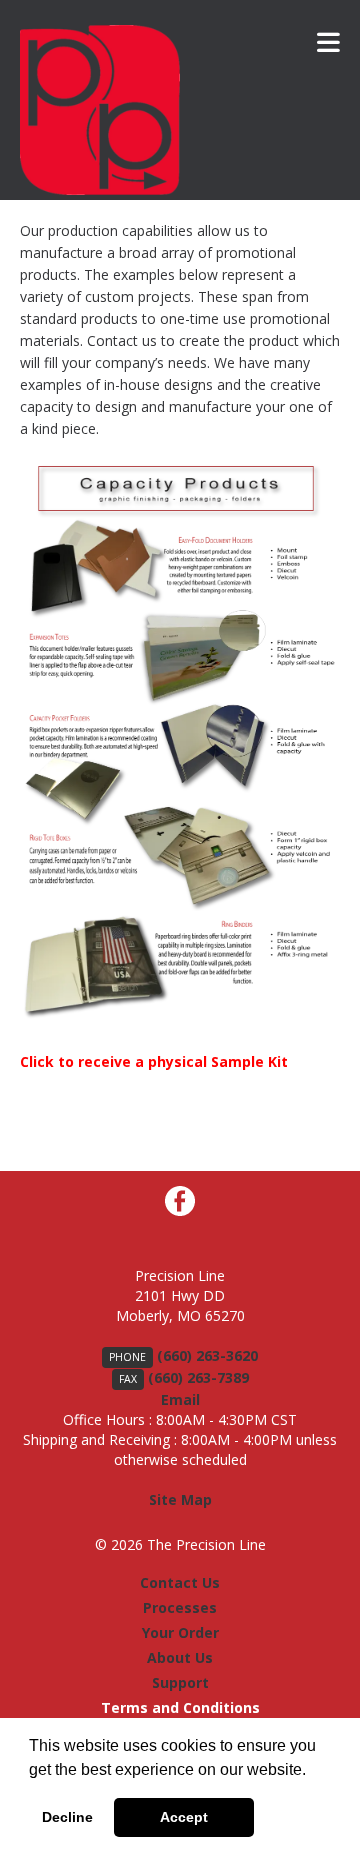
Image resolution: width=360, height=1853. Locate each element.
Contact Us (180, 1582)
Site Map (180, 1499)
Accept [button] (184, 1817)
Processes (180, 1607)
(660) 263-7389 (198, 1377)
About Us (180, 1657)
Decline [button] (67, 1817)
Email (180, 1399)
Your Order (180, 1632)
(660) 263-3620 (207, 1355)
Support (180, 1682)
